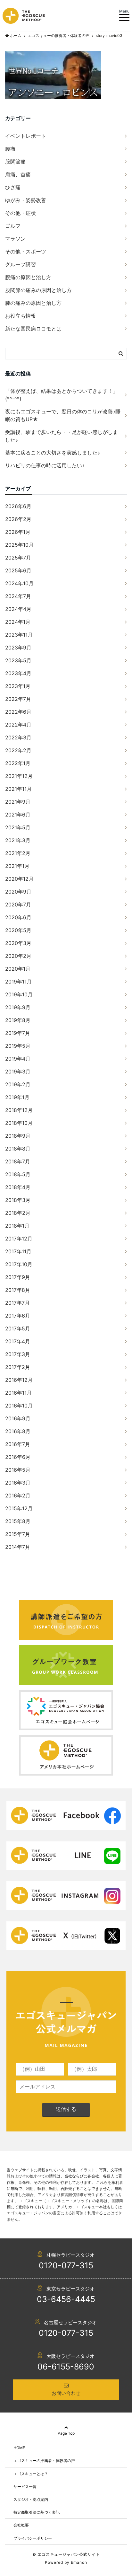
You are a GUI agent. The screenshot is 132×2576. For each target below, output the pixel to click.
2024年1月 (18, 622)
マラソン (15, 239)
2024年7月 (18, 596)
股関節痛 (15, 162)
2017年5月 (18, 1328)
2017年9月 (18, 1277)
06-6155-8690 (66, 2367)
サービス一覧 (25, 2487)
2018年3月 (18, 1200)
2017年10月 (19, 1264)
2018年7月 (18, 1161)
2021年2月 (18, 853)
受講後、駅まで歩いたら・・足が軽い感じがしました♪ (62, 436)
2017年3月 (18, 1354)
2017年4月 (18, 1341)
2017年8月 (18, 1290)
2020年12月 (19, 879)
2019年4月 (18, 1059)
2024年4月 (18, 609)
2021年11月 (18, 789)
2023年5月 (18, 660)
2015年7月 (18, 1534)
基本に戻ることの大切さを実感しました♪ (53, 453)
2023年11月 (19, 635)
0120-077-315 (66, 2265)
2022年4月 (18, 725)
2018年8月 (18, 1149)
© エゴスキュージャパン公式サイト (66, 2554)
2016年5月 (18, 1470)
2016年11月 (18, 1393)
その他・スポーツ (26, 251)
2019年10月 (19, 994)
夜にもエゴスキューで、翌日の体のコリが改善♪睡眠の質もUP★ (63, 415)
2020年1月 (18, 969)
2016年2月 (18, 1495)
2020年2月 (18, 956)
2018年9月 (18, 1136)
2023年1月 (18, 686)
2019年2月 (18, 1084)
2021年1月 (17, 866)
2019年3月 (18, 1072)
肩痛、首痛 (18, 174)
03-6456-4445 (66, 2299)
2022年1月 (18, 763)
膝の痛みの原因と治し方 (33, 303)
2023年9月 (18, 648)
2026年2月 (18, 519)
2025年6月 (18, 570)
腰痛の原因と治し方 (28, 277)
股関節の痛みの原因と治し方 (38, 290)
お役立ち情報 (21, 316)
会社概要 (21, 2525)
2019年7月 (18, 1033)
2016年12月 (19, 1380)
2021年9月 (18, 802)
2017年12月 (19, 1239)
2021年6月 (18, 815)
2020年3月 (18, 943)
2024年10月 (19, 583)
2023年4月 (18, 673)
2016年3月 (18, 1483)
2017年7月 (17, 1303)
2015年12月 (19, 1508)
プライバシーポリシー (33, 2538)
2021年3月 (18, 840)
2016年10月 (19, 1406)
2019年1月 (17, 1097)
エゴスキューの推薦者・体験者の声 (44, 2461)
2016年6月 (18, 1457)
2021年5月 (18, 827)
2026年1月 (18, 532)
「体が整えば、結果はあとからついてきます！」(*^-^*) (62, 395)
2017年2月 (18, 1367)
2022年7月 (18, 699)
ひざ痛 (13, 187)
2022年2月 (18, 750)
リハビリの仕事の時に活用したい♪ (45, 465)
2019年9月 (18, 1007)
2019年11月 (18, 982)
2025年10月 (19, 545)
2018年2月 (18, 1213)
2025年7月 (18, 558)
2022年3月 (18, 737)
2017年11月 (18, 1251)
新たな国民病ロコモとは (33, 329)
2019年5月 (18, 1046)
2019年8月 (18, 1020)
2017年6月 (18, 1316)
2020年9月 (18, 892)
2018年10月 (19, 1123)
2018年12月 (19, 1110)
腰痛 (10, 149)
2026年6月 (18, 506)
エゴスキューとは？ (31, 2474)
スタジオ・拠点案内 (31, 2499)
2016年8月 (18, 1431)
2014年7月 (18, 1547)
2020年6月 (18, 917)
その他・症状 (21, 213)
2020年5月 (18, 930)
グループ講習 (21, 264)
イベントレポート (26, 136)
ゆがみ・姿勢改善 (26, 200)
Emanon (79, 2562)
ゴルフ (13, 226)
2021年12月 (19, 776)
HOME (19, 2448)
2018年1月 (17, 1226)
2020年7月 (18, 904)
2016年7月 (18, 1444)
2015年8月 (18, 1521)
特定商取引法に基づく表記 (37, 2512)
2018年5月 (18, 1174)
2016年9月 (18, 1418)
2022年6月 (18, 712)
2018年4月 (18, 1187)
